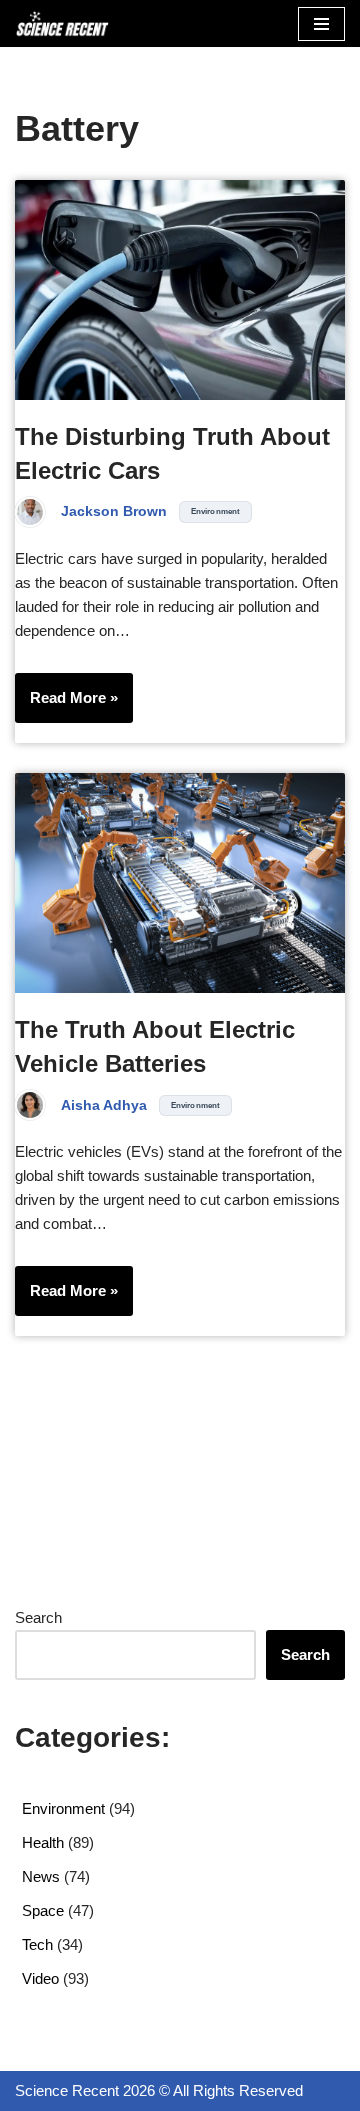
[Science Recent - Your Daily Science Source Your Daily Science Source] (62, 23)
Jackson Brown (114, 511)
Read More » (66, 705)
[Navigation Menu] (321, 24)
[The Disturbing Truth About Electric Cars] (180, 290)
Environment (215, 511)
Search (38, 1617)
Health (43, 1842)
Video (40, 1978)
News (41, 1876)
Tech (37, 1944)
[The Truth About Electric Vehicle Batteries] (180, 883)
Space (43, 1910)
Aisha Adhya (104, 1105)
